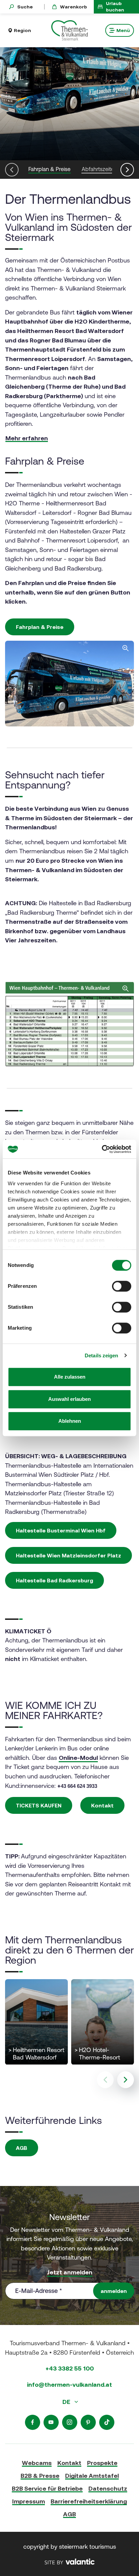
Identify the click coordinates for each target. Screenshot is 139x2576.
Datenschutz (108, 2488)
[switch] (122, 1286)
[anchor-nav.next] (127, 170)
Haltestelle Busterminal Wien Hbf (61, 1530)
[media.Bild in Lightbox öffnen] (69, 1024)
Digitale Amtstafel (92, 2476)
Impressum (29, 2501)
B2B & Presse (40, 2476)
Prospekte (102, 2463)
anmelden (114, 2291)
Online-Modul (78, 1758)
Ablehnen (70, 1421)
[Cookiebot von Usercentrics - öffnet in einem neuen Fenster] (102, 1149)
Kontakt (102, 1805)
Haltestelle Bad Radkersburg (54, 1580)
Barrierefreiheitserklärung (89, 2501)
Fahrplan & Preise (40, 627)
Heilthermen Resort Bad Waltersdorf (36, 2054)
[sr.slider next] (126, 2080)
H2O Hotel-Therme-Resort (97, 2054)
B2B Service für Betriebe (47, 2488)
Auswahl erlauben (69, 1399)
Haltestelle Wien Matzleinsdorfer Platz (68, 1555)
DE (67, 2402)
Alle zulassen (70, 1377)
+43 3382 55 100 (70, 2368)
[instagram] (70, 2422)
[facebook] (33, 2422)
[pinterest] (88, 2422)
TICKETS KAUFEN (39, 1805)
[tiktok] (107, 2422)
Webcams (37, 2463)
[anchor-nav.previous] (12, 170)
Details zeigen (101, 1355)
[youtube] (51, 2422)
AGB (22, 2148)
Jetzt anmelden (70, 2272)
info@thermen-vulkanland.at (69, 2385)
